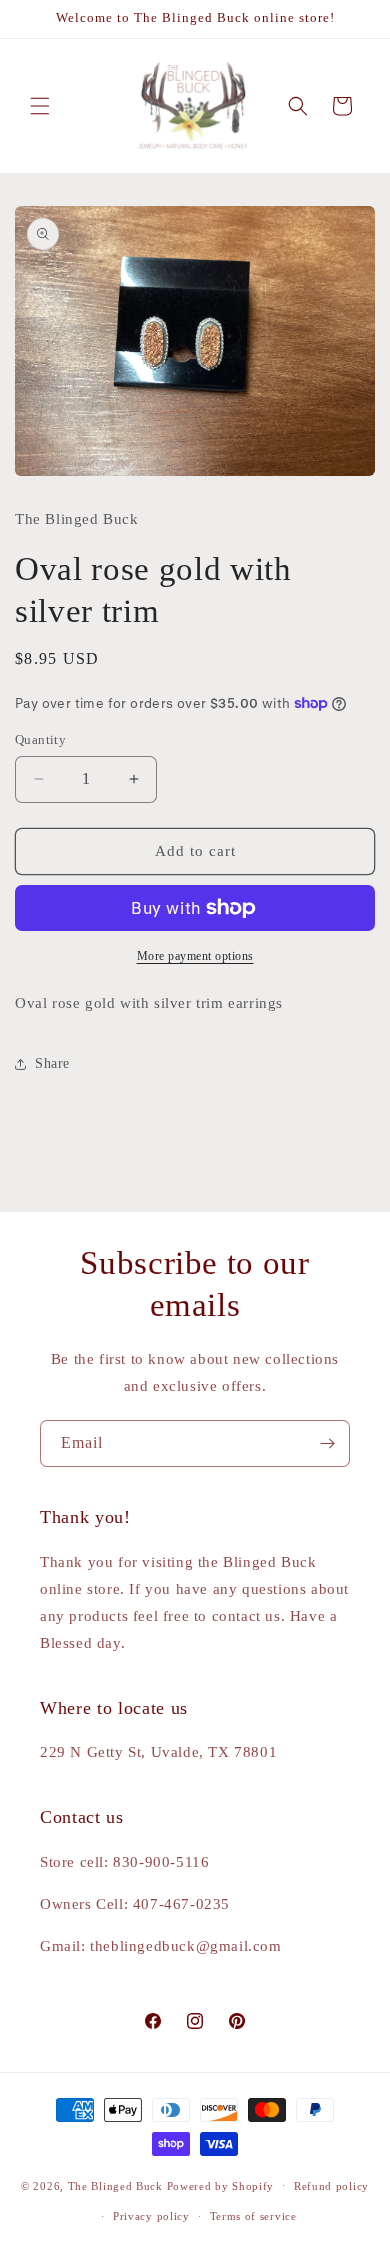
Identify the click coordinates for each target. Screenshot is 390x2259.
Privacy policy (151, 2216)
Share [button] (52, 1063)
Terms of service (253, 2216)
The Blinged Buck (115, 2185)
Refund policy (331, 2186)
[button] (40, 106)
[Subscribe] (327, 1443)
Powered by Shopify (221, 2185)
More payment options (195, 956)
